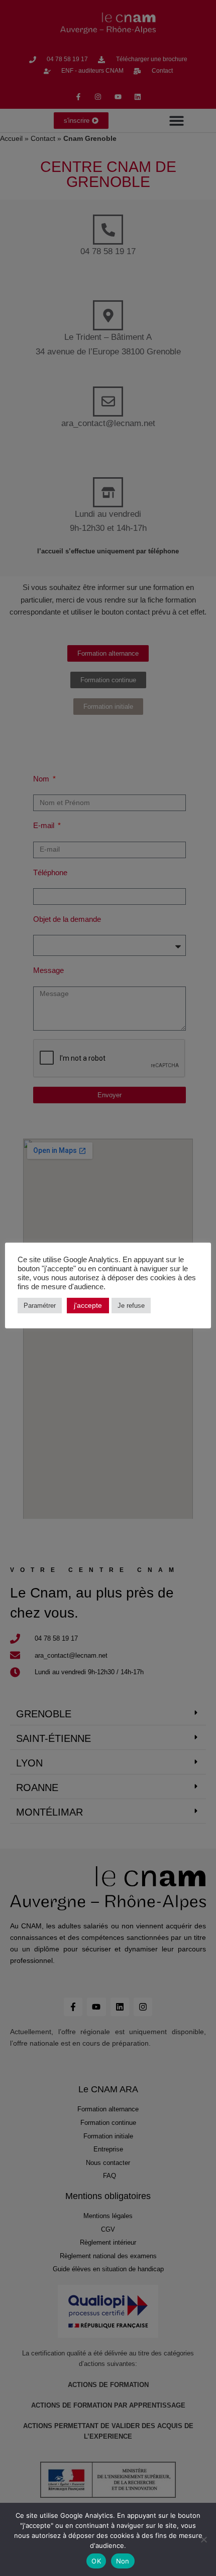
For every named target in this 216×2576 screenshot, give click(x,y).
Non (123, 2561)
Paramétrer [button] (40, 1306)
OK (96, 2561)
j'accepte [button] (88, 1305)
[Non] (203, 2539)
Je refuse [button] (131, 1306)
